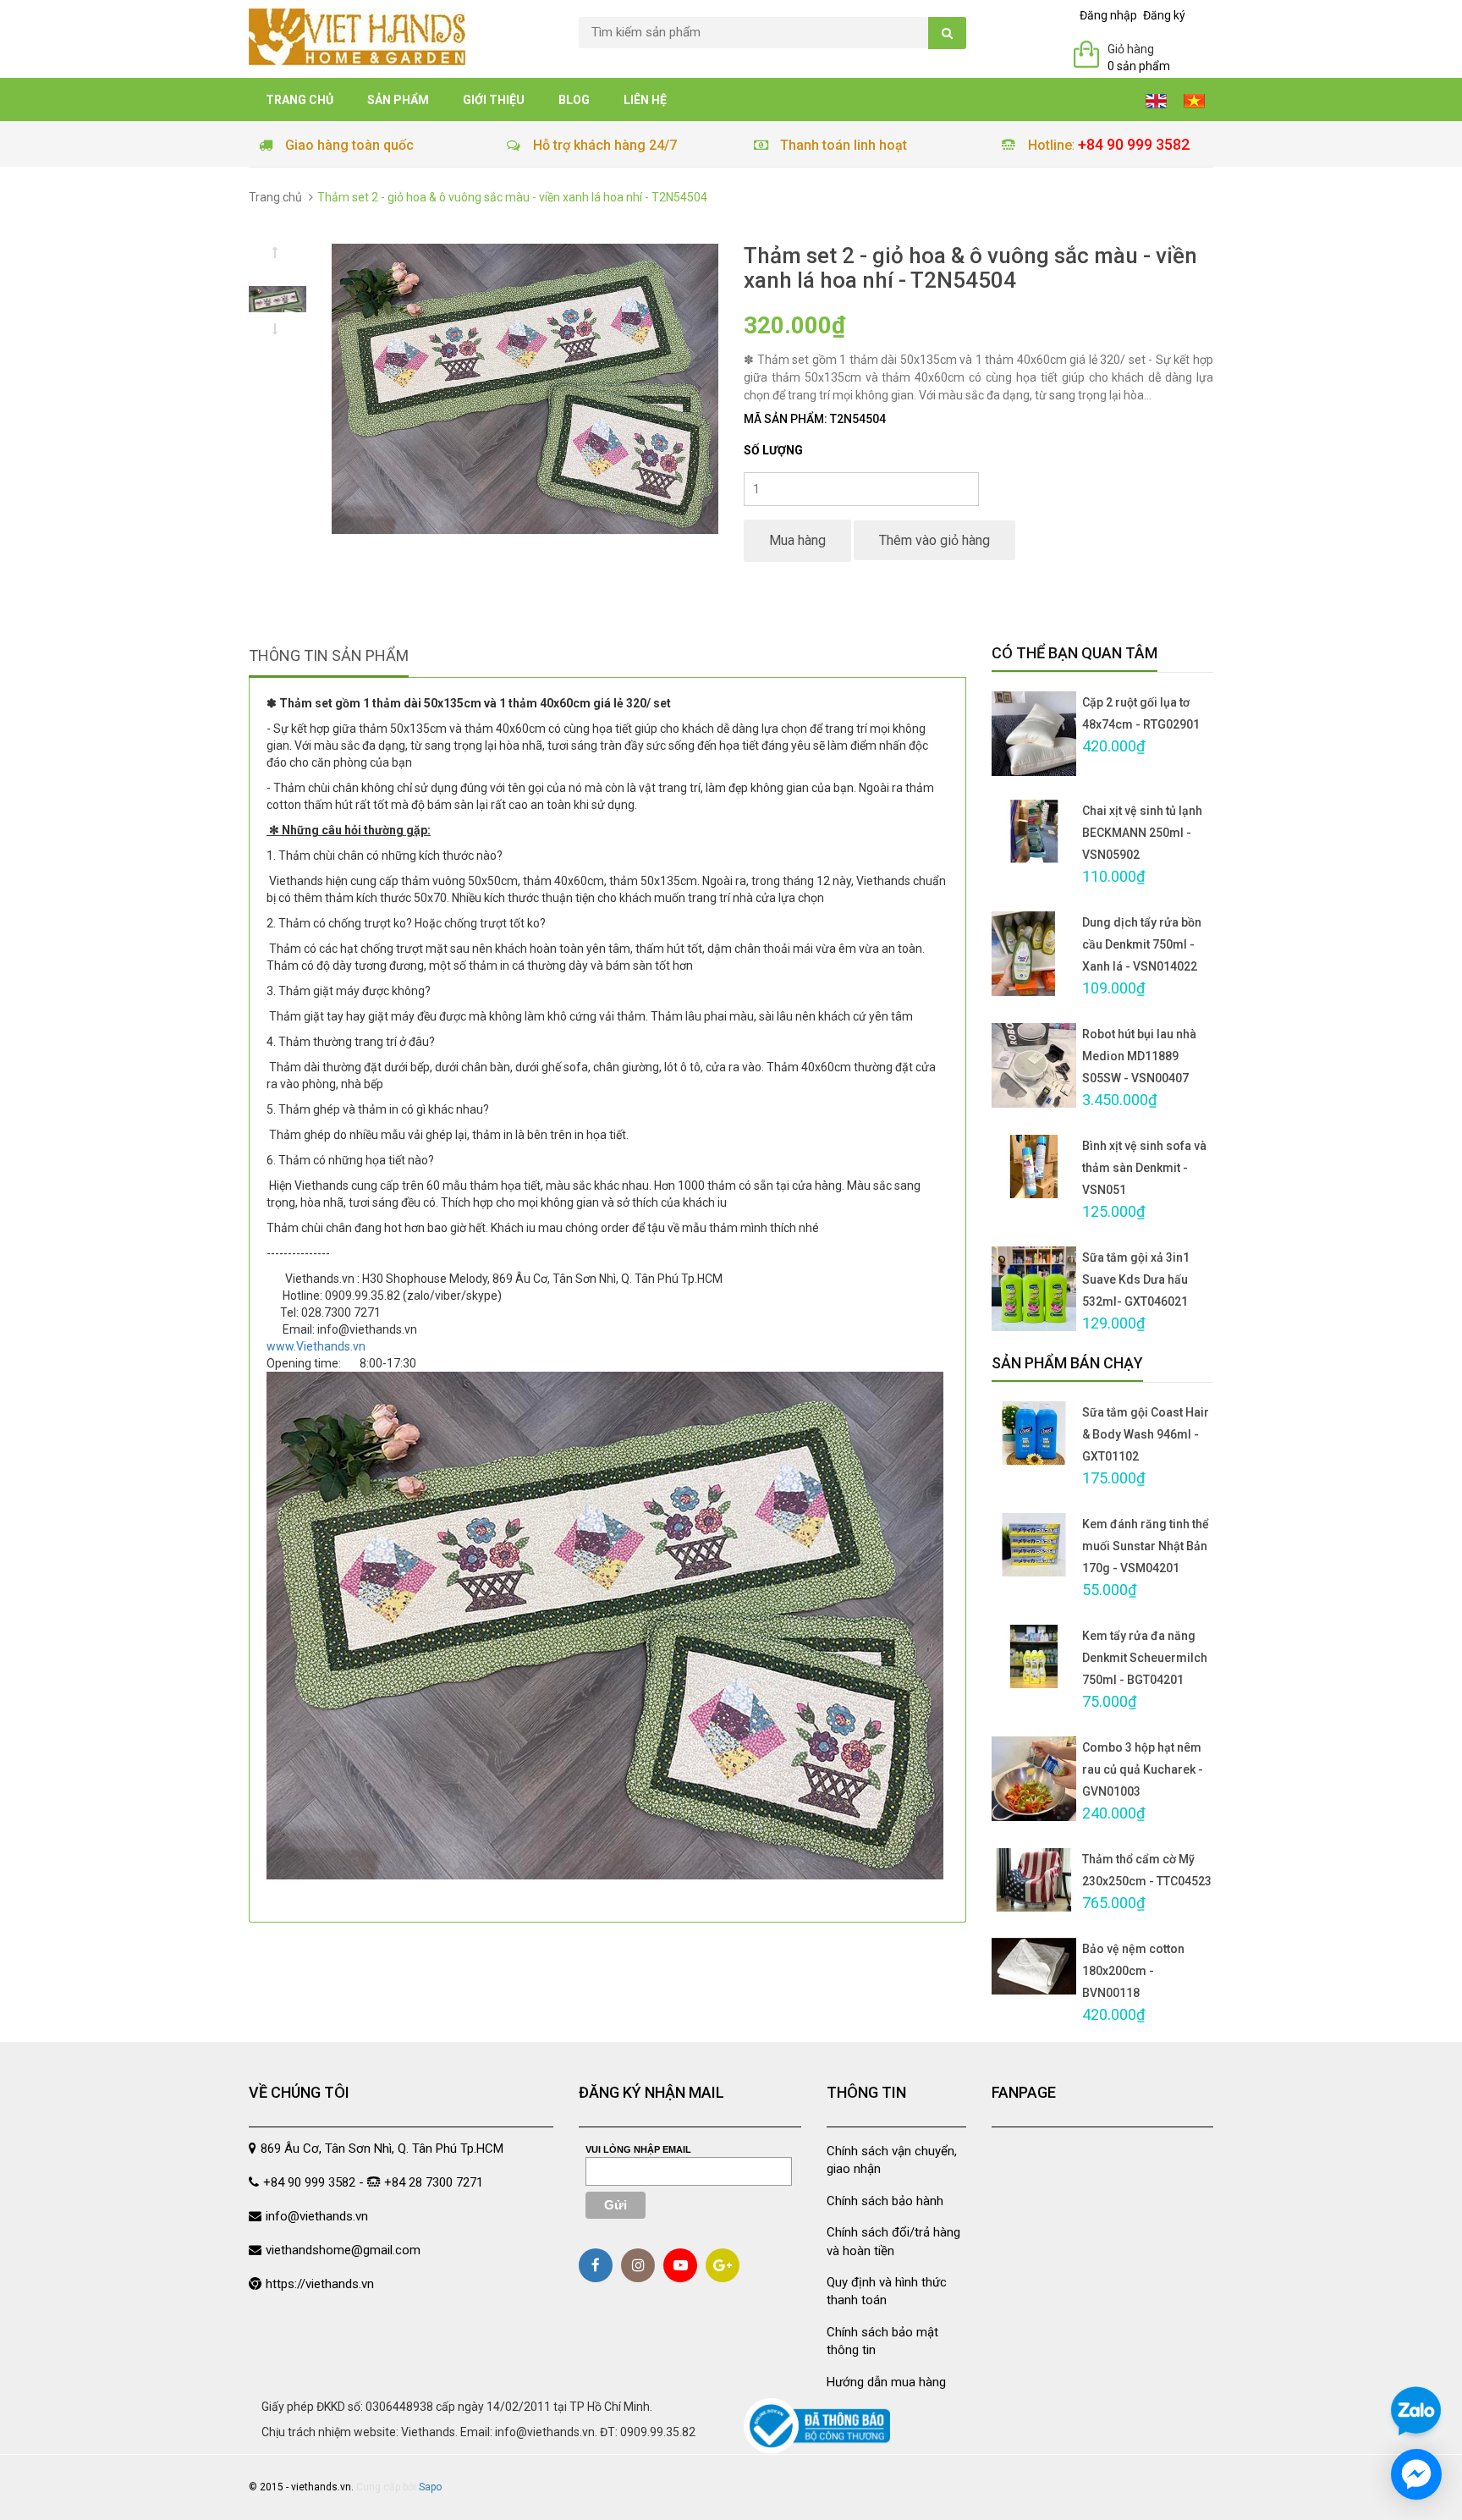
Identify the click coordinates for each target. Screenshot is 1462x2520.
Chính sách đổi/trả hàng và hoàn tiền (893, 2241)
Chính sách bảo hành (885, 2201)
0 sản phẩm (1139, 66)
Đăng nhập (1108, 15)
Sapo (430, 2487)
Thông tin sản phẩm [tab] (329, 655)
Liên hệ (645, 100)
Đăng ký (1164, 15)
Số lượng (773, 450)
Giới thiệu (494, 100)
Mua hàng (797, 540)
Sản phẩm (398, 100)
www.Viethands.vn (316, 1346)
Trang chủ (300, 100)
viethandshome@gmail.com (343, 2250)
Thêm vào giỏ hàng (934, 540)
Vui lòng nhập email (638, 2149)
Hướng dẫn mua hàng (886, 2382)
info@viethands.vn (317, 2216)
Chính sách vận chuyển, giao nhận (892, 2160)
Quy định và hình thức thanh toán (887, 2291)
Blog (574, 100)
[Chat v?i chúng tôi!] (1416, 2474)
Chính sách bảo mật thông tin (882, 2341)
